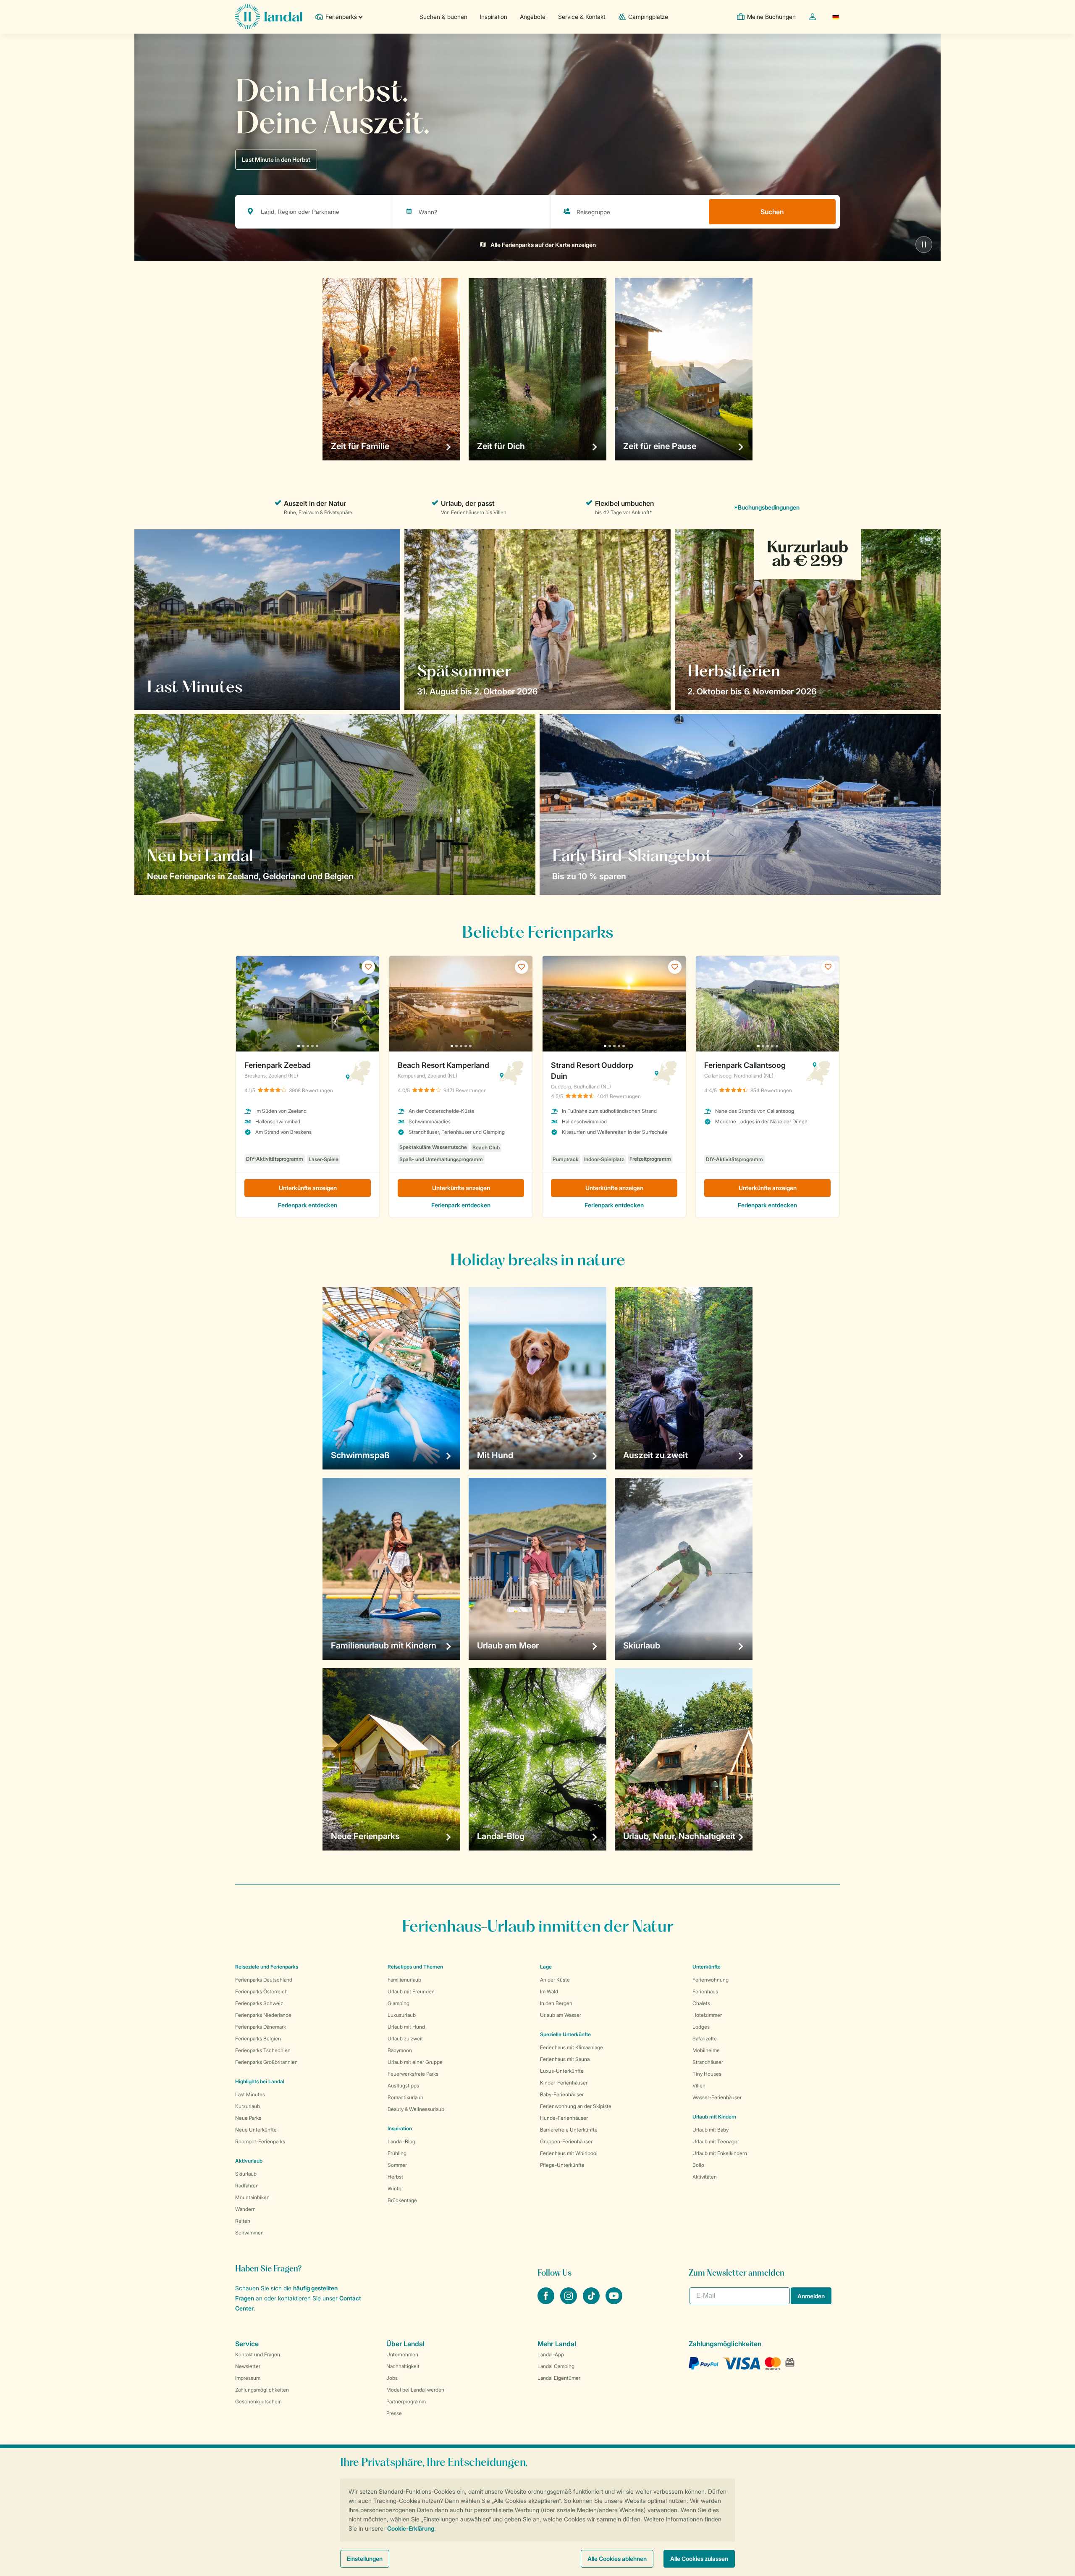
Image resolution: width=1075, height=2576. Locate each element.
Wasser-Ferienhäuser (717, 2097)
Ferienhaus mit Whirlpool (569, 2153)
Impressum (248, 2378)
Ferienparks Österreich (261, 1991)
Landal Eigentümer (559, 2378)
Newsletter (248, 2366)
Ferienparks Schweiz (259, 2003)
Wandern (245, 2209)
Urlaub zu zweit (405, 2038)
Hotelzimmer (707, 2015)
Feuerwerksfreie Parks (413, 2074)
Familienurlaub (404, 1980)
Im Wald (549, 1991)
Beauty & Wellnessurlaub (416, 2109)
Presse (394, 2413)
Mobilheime (706, 2050)
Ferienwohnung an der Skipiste (576, 2106)
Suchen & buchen (443, 17)
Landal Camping (556, 2366)
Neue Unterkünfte (256, 2130)
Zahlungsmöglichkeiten (262, 2390)
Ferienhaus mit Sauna (565, 2059)
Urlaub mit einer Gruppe (415, 2062)
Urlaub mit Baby (711, 2130)
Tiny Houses (707, 2074)
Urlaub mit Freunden (411, 1991)
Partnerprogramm (406, 2401)
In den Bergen (556, 2003)
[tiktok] (592, 2302)
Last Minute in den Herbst (276, 159)
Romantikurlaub (405, 2097)
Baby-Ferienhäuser (562, 2094)
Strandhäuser (708, 2062)
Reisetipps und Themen (415, 1967)
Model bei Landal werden (415, 2390)
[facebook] (547, 2302)
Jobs (392, 2378)
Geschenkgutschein (258, 2401)
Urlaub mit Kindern (714, 2117)
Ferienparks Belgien (258, 2038)
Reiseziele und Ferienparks (267, 1967)
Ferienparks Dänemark (261, 2027)
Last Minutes (250, 2094)
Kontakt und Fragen (258, 2354)
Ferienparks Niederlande (263, 2015)
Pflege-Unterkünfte (562, 2165)
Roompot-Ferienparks (260, 2141)
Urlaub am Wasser (561, 2015)
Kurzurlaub (248, 2106)
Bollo (698, 2165)
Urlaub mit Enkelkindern (720, 2153)
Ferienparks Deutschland (264, 1980)
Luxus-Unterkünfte (562, 2071)
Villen (699, 2086)
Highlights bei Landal (260, 2081)
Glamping (399, 2003)
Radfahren (247, 2186)
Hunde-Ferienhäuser (564, 2118)
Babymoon (400, 2050)
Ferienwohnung (711, 1980)
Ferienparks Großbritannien (266, 2062)
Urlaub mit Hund (406, 2027)
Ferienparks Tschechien (263, 2050)
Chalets (701, 2003)
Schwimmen (249, 2233)
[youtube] (614, 2302)
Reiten (243, 2221)
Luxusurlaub (402, 2015)
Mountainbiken (252, 2197)
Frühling (397, 2153)
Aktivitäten (705, 2177)
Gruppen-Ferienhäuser (566, 2141)
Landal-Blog (401, 2141)
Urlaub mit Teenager (716, 2141)
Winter (395, 2188)
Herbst (395, 2177)
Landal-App (551, 2354)
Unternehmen (402, 2354)
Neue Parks (248, 2118)
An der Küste (555, 1980)
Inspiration (494, 17)
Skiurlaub (246, 2174)
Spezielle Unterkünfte (565, 2034)
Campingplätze (648, 17)
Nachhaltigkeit (403, 2366)
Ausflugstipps (403, 2086)
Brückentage (402, 2200)
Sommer (397, 2165)
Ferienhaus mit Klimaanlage (572, 2047)
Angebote (533, 17)
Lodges (701, 2027)
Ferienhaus (705, 1991)
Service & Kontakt (582, 17)
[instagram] (569, 2302)
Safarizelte (705, 2038)
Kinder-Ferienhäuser (564, 2083)
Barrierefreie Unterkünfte (569, 2130)
